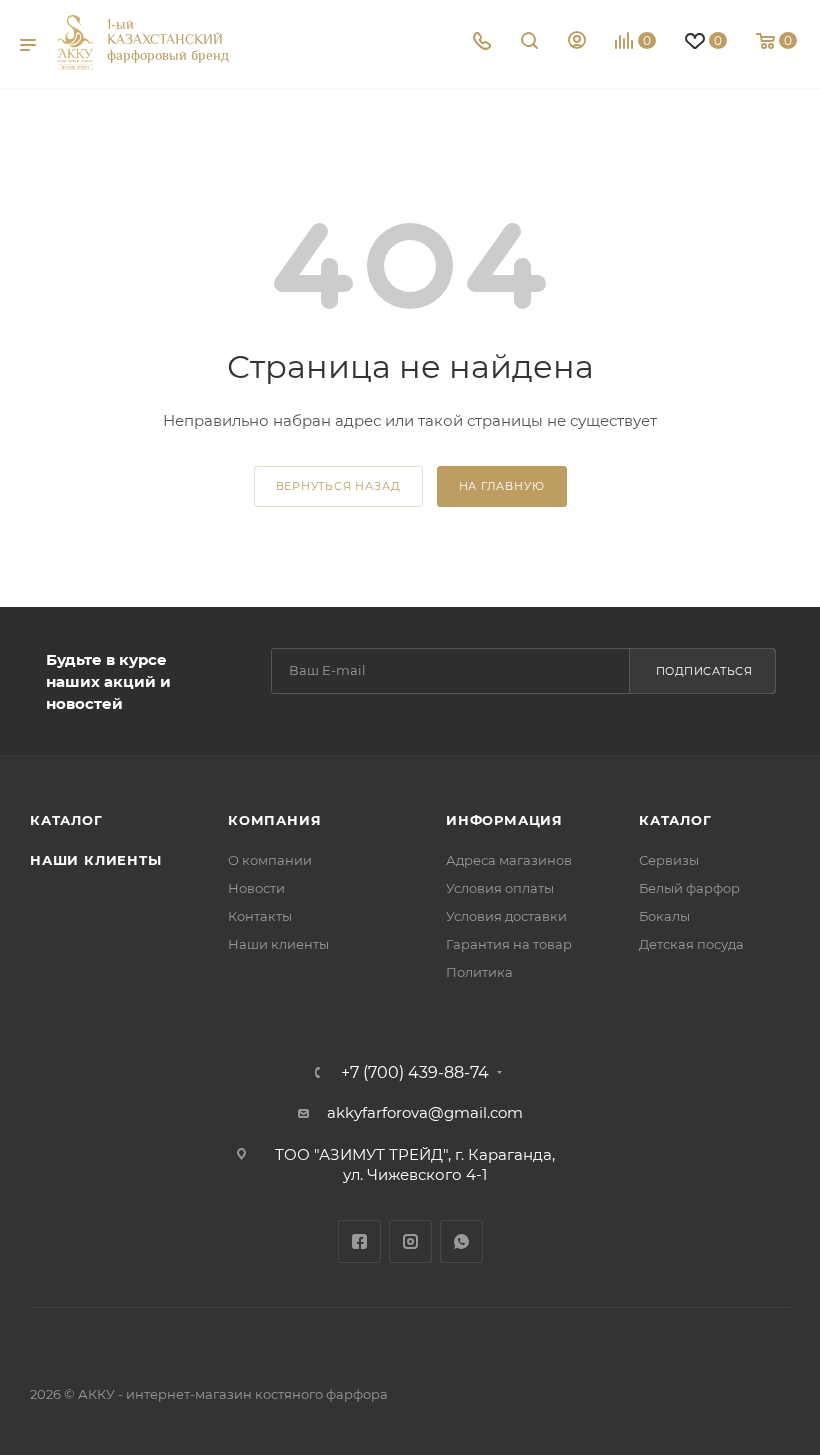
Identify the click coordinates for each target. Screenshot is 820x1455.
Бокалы (664, 916)
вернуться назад (338, 486)
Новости (256, 888)
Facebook (359, 1241)
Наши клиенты (96, 860)
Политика (479, 972)
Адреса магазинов (509, 860)
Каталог (66, 820)
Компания (274, 820)
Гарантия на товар (509, 944)
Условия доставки (506, 916)
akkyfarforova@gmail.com (425, 1112)
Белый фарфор (689, 888)
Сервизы (669, 860)
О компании (270, 860)
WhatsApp (461, 1241)
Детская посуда (691, 944)
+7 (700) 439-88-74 (415, 1073)
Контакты (260, 916)
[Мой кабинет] (577, 42)
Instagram (410, 1241)
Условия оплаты (500, 888)
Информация (504, 820)
